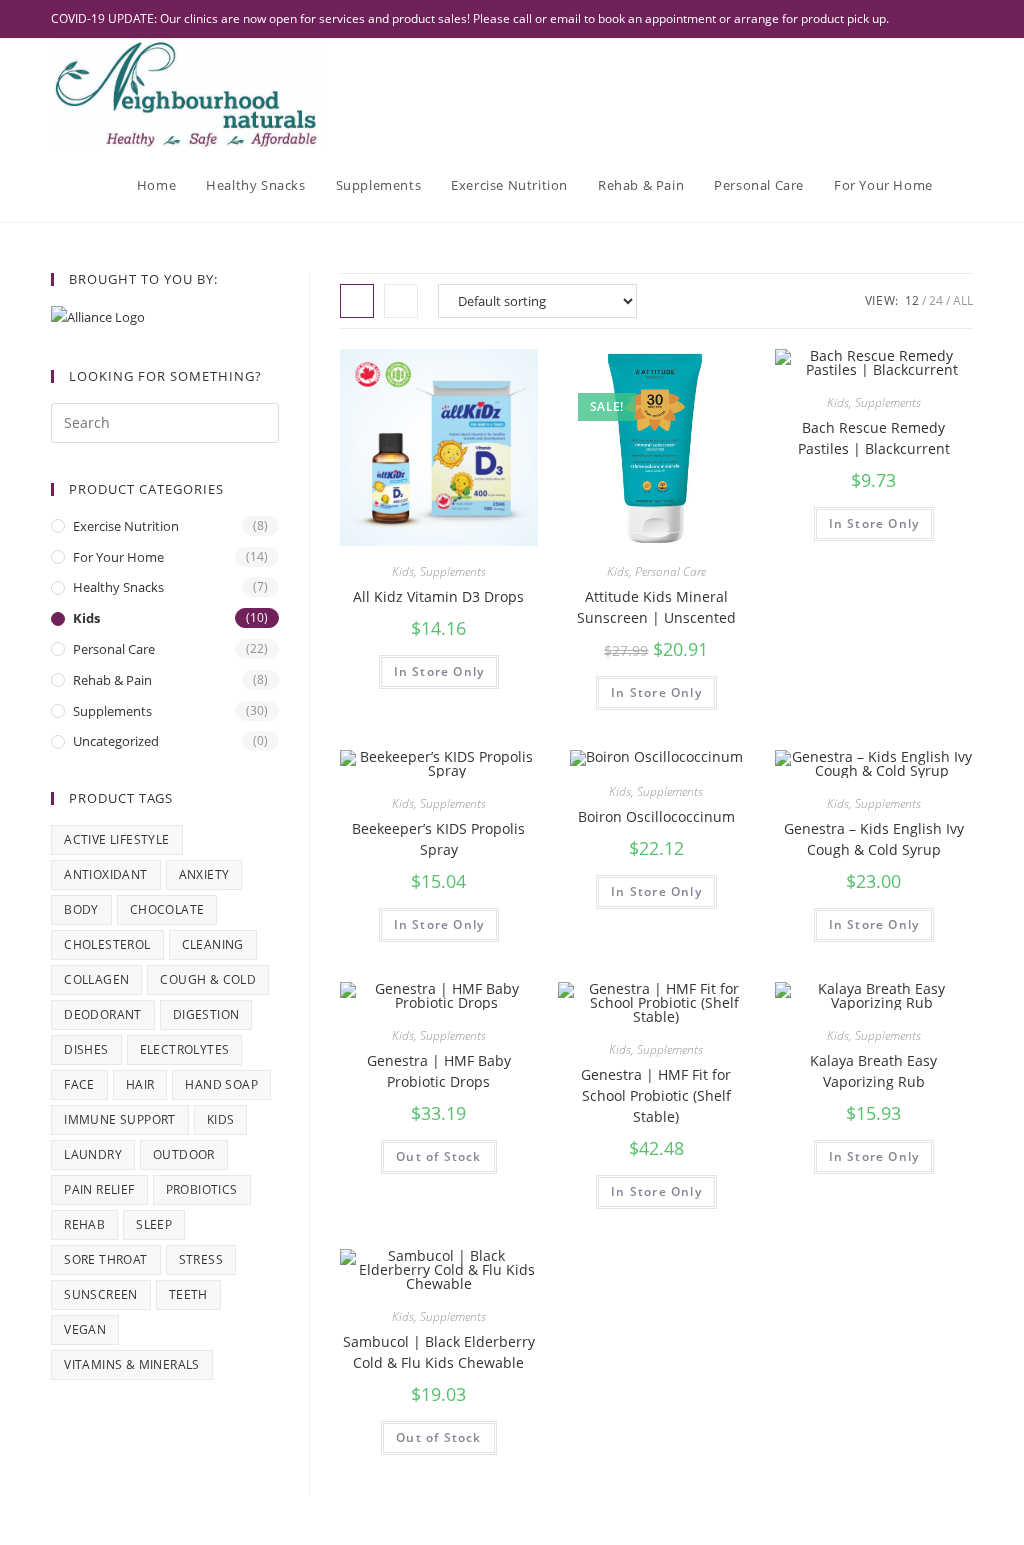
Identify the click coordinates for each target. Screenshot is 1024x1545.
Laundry (93, 1154)
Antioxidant (105, 874)
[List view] (401, 301)
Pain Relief (99, 1189)
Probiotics (202, 1189)
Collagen (96, 979)
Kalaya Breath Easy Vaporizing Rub (873, 1071)
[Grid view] (357, 301)
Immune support (120, 1119)
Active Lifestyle (116, 839)
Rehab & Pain (112, 680)
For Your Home (118, 557)
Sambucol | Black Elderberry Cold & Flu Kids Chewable (439, 1352)
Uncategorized (116, 741)
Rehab (84, 1224)
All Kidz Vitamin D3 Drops (438, 596)
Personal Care (670, 571)
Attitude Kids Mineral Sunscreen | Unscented (656, 607)
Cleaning (213, 944)
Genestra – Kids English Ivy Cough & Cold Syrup (874, 839)
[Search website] (968, 185)
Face (79, 1084)
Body (81, 909)
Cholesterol (107, 944)
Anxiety (204, 874)
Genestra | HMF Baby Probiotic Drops (439, 1071)
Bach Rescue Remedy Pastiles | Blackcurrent (874, 438)
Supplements (453, 571)
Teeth (188, 1294)
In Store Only (439, 671)
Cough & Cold (208, 979)
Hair (140, 1084)
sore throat (105, 1259)
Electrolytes (185, 1049)
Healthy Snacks (118, 587)
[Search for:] (165, 421)
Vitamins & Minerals (132, 1364)
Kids (403, 571)
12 (912, 300)
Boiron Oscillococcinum (656, 816)
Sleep (154, 1224)
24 (936, 300)
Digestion (206, 1014)
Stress (201, 1259)
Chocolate (167, 909)
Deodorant (103, 1014)
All (963, 300)
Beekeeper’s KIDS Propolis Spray (438, 839)
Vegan (85, 1329)
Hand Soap (221, 1084)
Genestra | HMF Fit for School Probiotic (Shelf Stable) (656, 1095)
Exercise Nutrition (126, 526)
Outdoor (184, 1154)
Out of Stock (438, 1156)
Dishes (86, 1049)
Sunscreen (101, 1294)
